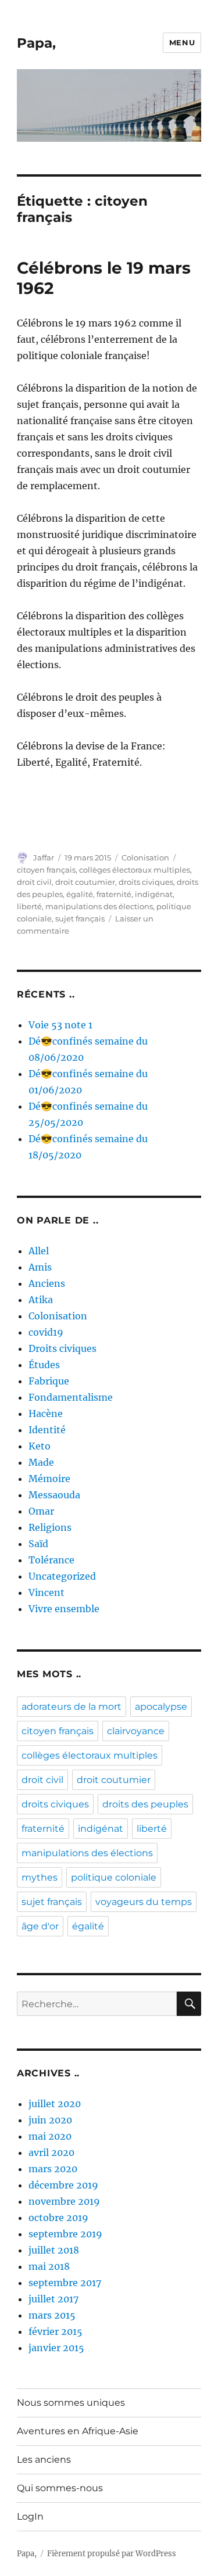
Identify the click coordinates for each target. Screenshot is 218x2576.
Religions (50, 1527)
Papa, (36, 43)
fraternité (114, 894)
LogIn (30, 2516)
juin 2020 (50, 2120)
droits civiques (146, 882)
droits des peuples (145, 1804)
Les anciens (44, 2460)
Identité (47, 1430)
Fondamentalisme (71, 1397)
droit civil (34, 882)
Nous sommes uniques (71, 2403)
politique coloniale (114, 1877)
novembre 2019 (64, 2201)
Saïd (38, 1544)
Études (44, 1365)
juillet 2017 (53, 2299)
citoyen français (46, 870)
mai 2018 (49, 2266)
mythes (40, 1877)
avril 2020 (51, 2152)
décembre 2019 (63, 2185)
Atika (41, 1300)
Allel (39, 1251)
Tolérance (51, 1560)
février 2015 (56, 2331)
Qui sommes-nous (60, 2488)
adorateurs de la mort (72, 1707)
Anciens (47, 1283)
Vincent (47, 1592)
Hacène (46, 1413)
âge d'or (40, 1926)
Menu (182, 42)
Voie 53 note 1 (60, 1025)
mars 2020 (53, 2169)
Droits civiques (62, 1348)
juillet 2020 (55, 2104)
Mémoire (49, 1479)
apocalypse (161, 1707)
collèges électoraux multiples (135, 870)
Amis (40, 1267)
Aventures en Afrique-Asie (78, 2431)
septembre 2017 (65, 2283)
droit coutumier (85, 882)
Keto (40, 1446)
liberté (29, 906)
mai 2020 (50, 2136)
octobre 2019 (58, 2218)
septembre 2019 (65, 2234)
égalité (80, 894)
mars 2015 (52, 2315)
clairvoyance (136, 1731)
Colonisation (145, 858)
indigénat (154, 894)
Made (41, 1462)
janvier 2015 (56, 2348)
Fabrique (49, 1381)
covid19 (46, 1332)
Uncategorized (62, 1576)
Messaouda (54, 1495)
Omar (41, 1511)
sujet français (80, 919)
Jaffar (44, 858)
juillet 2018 (54, 2250)
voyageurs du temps (144, 1902)
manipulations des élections (99, 906)
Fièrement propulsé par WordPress (112, 2554)
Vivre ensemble (64, 1609)
